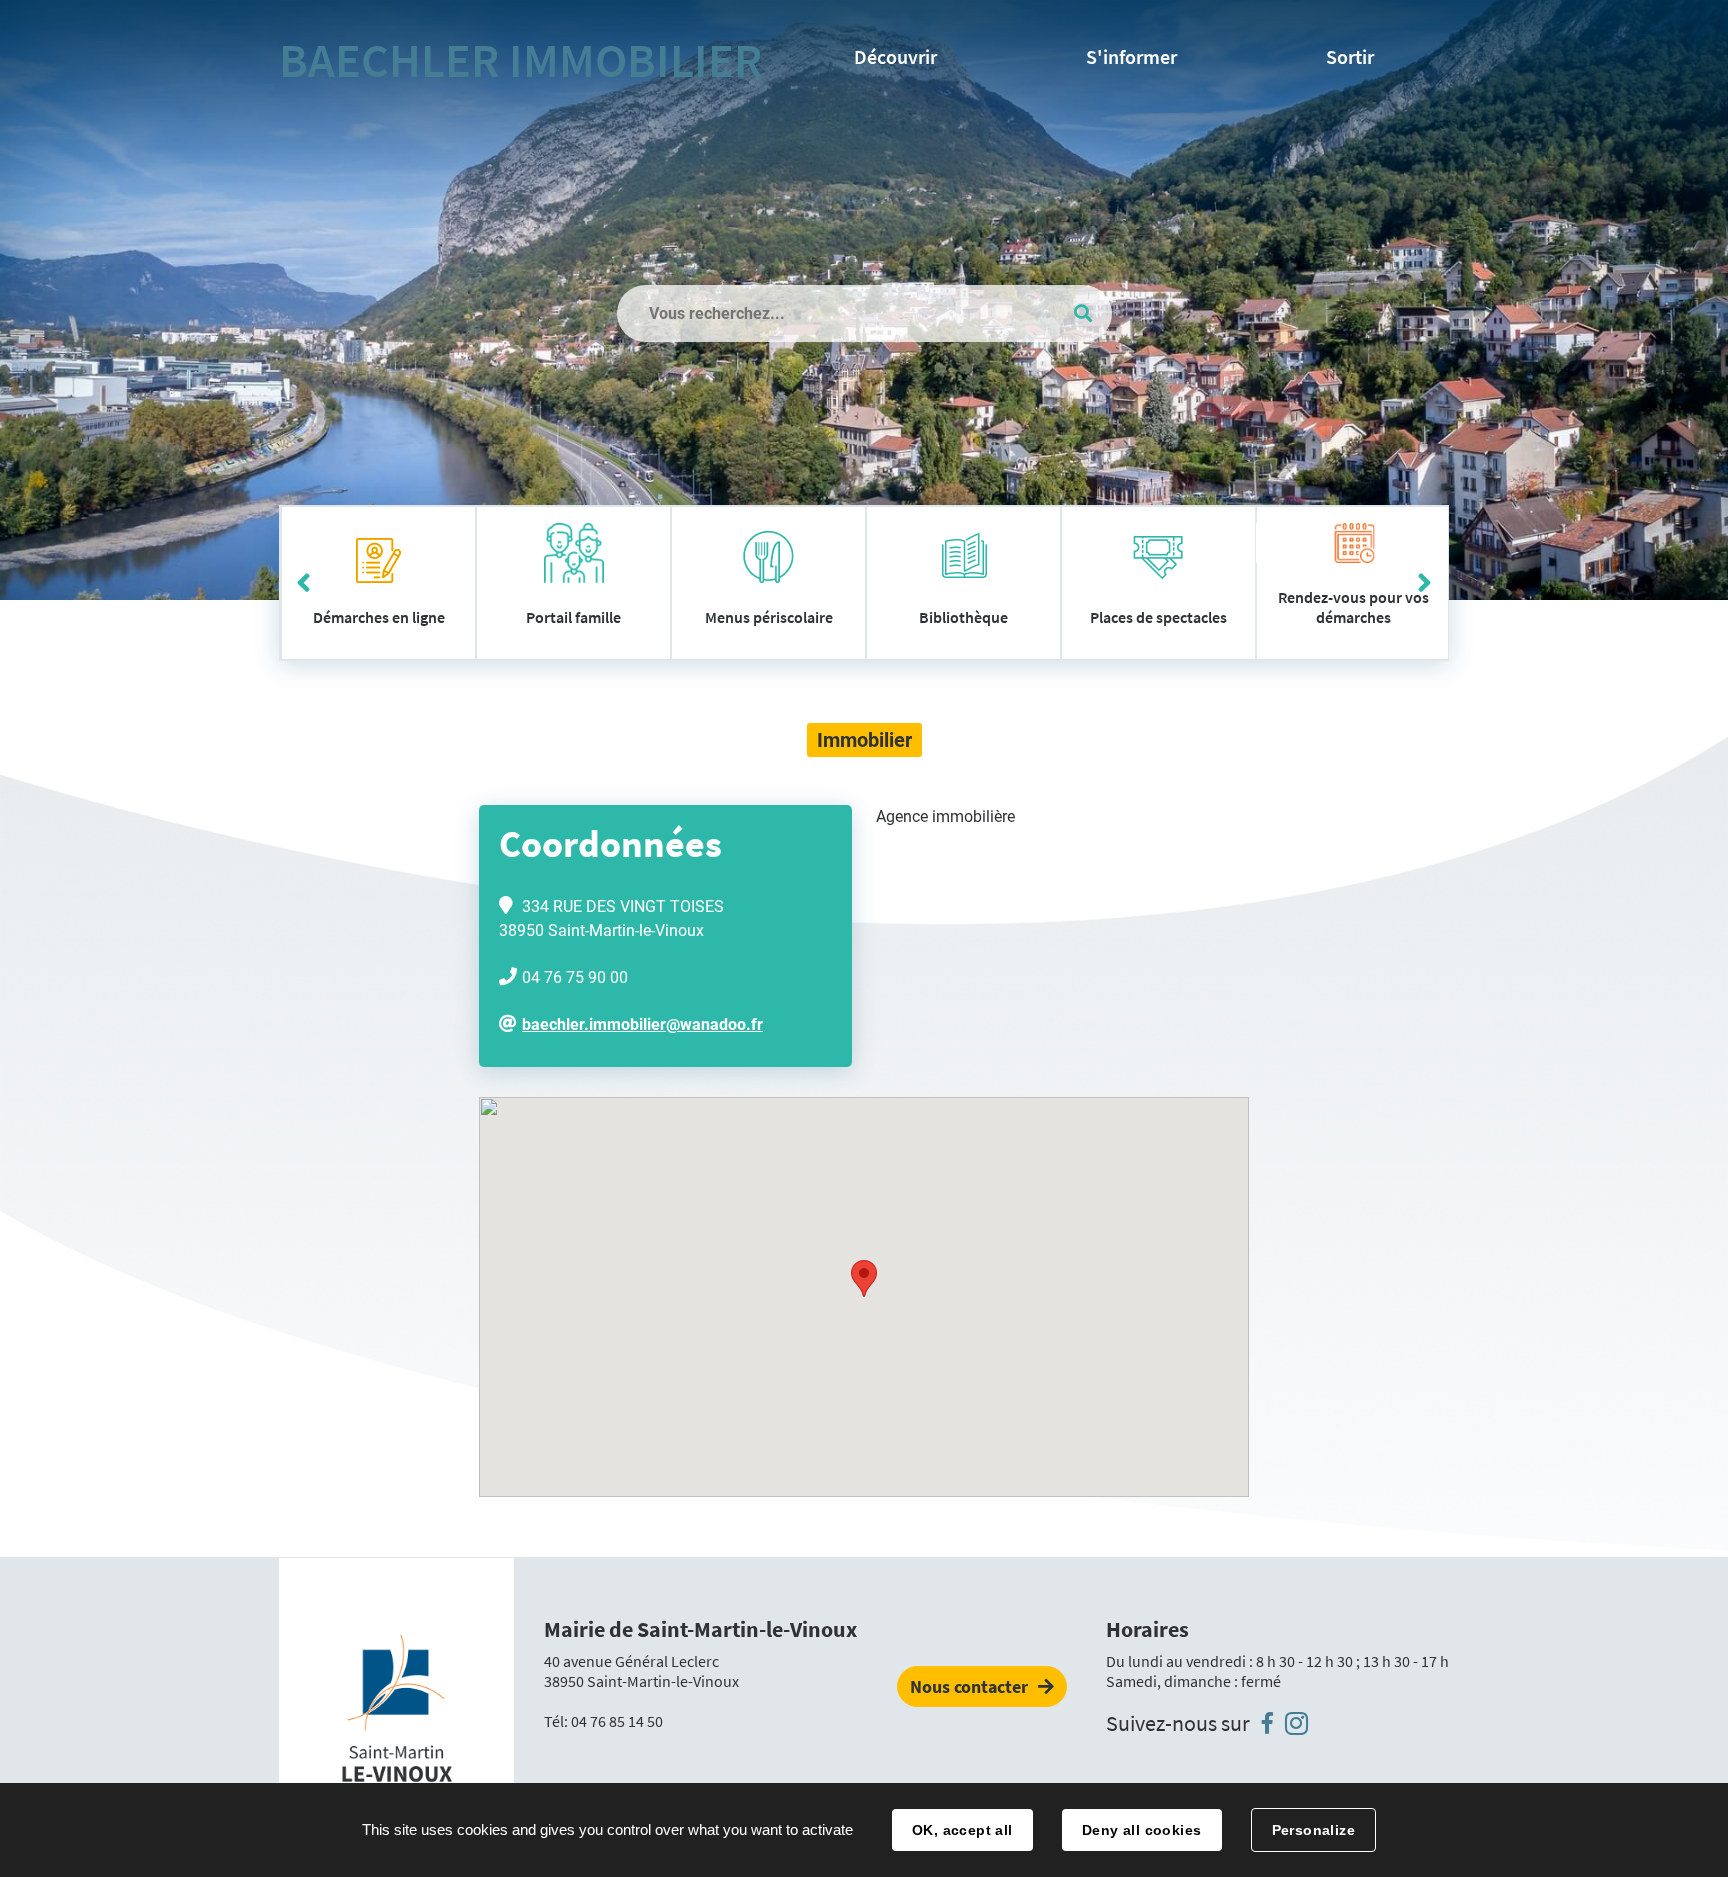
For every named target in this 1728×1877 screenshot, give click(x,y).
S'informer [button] (1131, 56)
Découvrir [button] (895, 56)
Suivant (1424, 583)
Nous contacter (969, 1686)
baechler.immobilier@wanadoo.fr (642, 1024)
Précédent (303, 583)
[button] (864, 1278)
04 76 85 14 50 (617, 1721)
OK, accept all (962, 1830)
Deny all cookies (1142, 1830)
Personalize (1314, 1830)
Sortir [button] (1350, 56)
